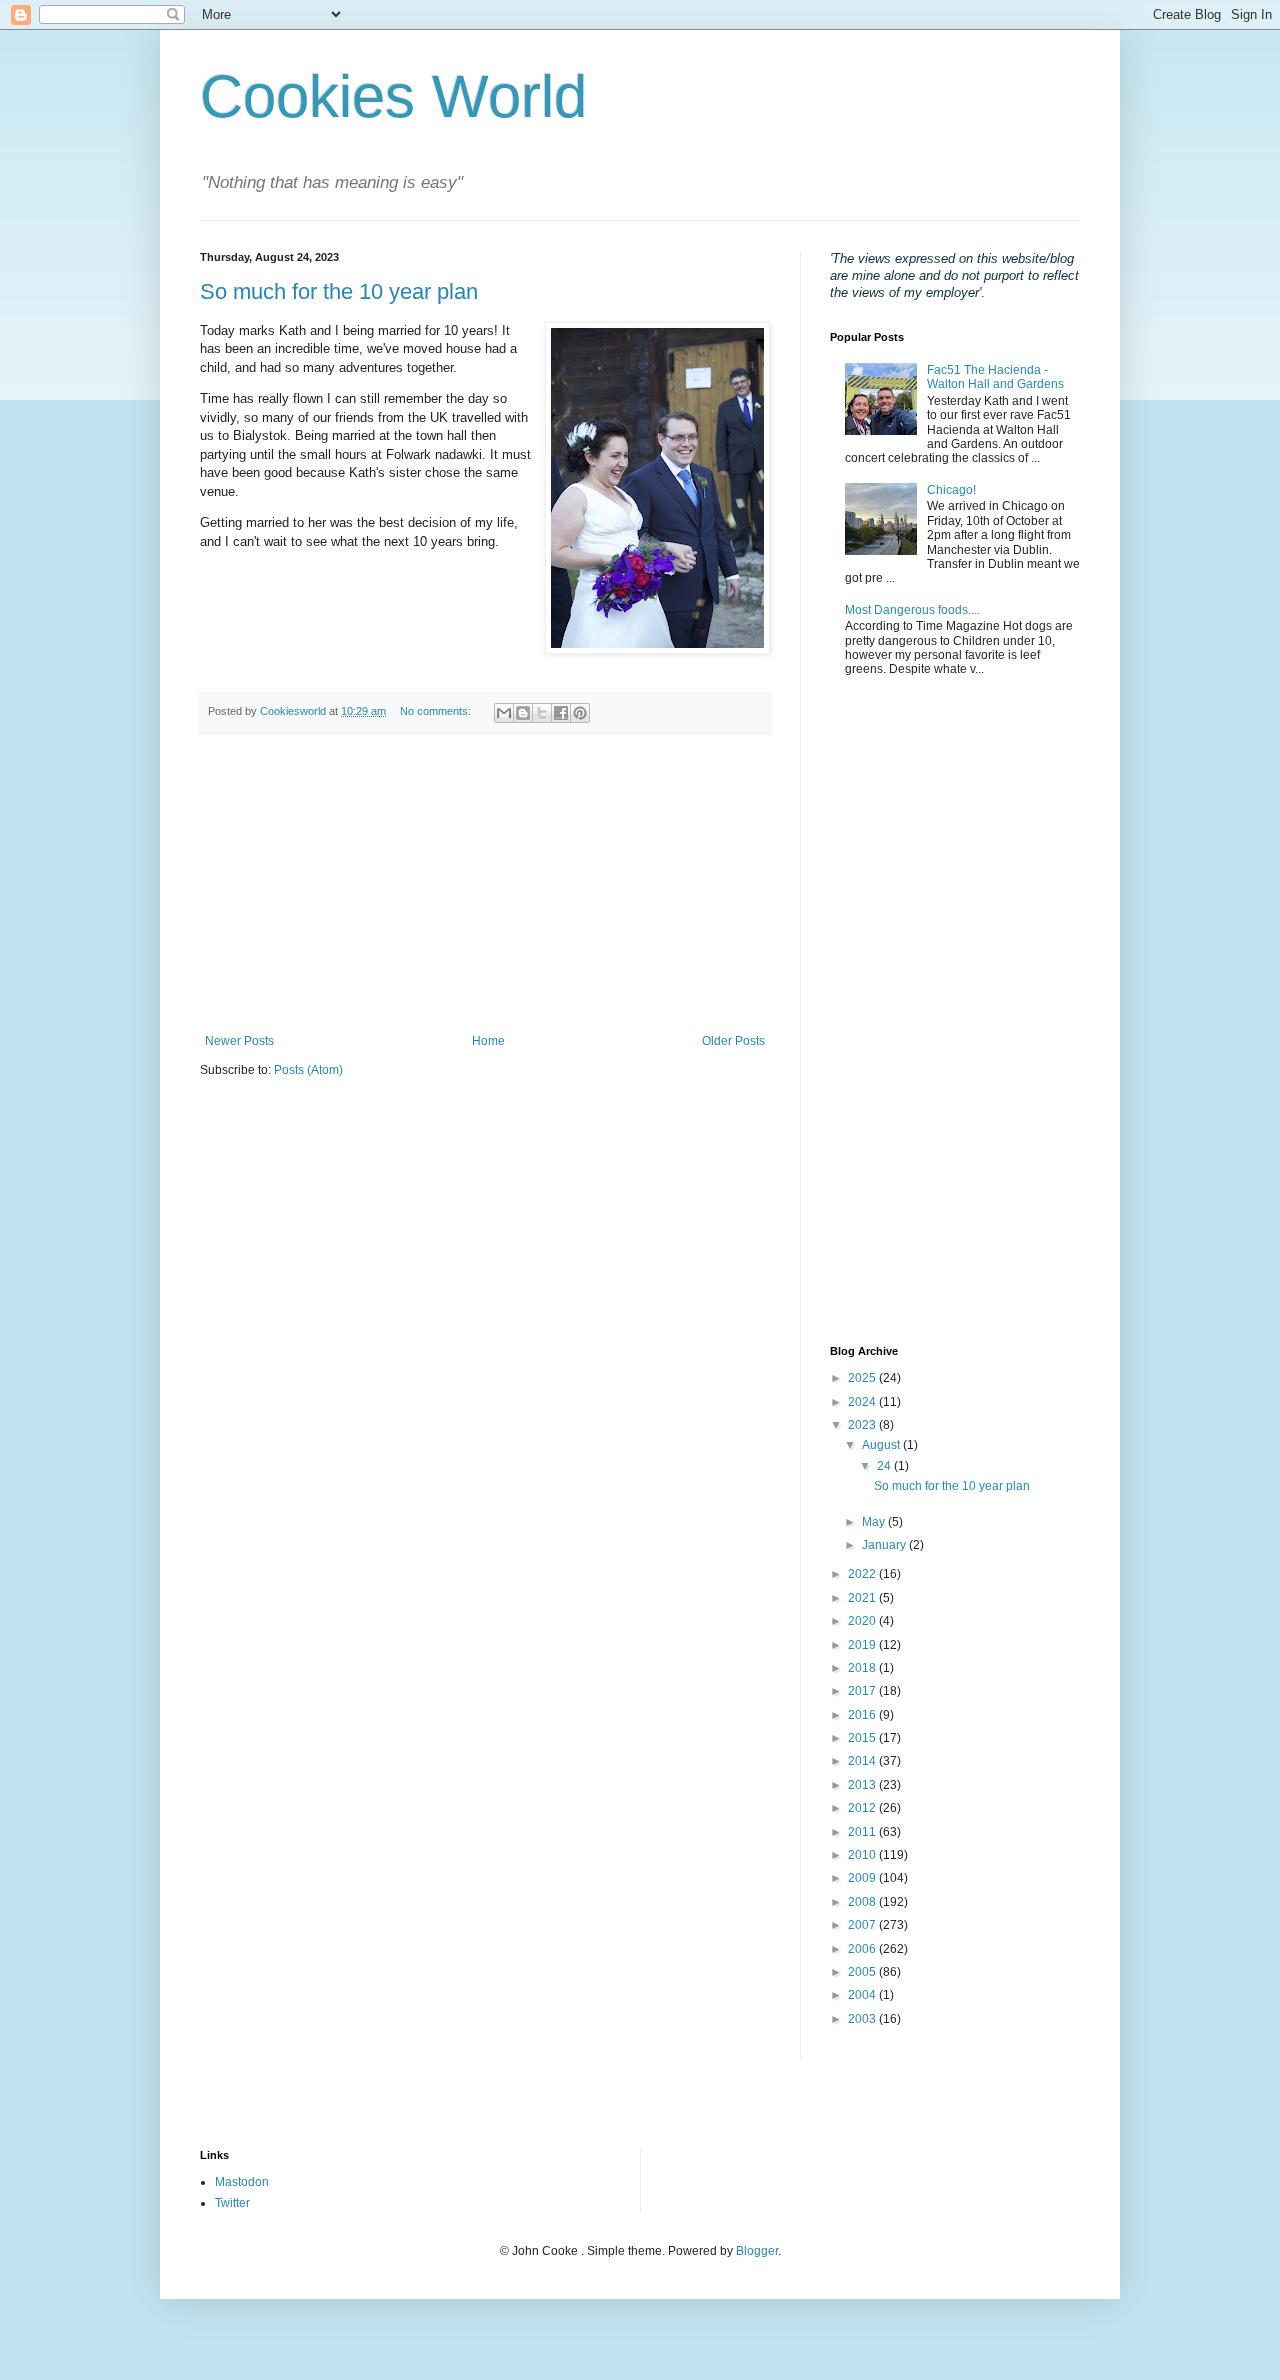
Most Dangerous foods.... (912, 610)
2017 (863, 1691)
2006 (863, 1949)
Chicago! (951, 490)
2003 (863, 2019)
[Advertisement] (485, 884)
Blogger (757, 2251)
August (882, 1445)
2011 (863, 1832)
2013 (863, 1785)
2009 (863, 1878)
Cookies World (393, 96)
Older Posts (733, 1041)
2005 (863, 1972)
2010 (863, 1855)
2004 (863, 1995)
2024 (863, 1402)
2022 (863, 1574)
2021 (863, 1598)
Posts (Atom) (308, 1070)
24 (885, 1466)
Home (488, 1041)
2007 (863, 1925)
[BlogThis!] (523, 713)
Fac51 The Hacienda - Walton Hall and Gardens (995, 377)
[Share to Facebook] (561, 713)
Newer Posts (239, 1041)
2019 (863, 1645)
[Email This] (504, 713)
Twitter (232, 2203)
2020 (863, 1621)
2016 (863, 1715)
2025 (863, 1378)
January (885, 1545)
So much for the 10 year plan (339, 291)
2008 (863, 1902)
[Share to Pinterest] (580, 713)
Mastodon (242, 2182)
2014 (863, 1761)
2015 (863, 1738)
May (875, 1522)
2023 (863, 1425)
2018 (863, 1668)
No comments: (437, 711)
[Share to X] (542, 713)
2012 (863, 1808)
